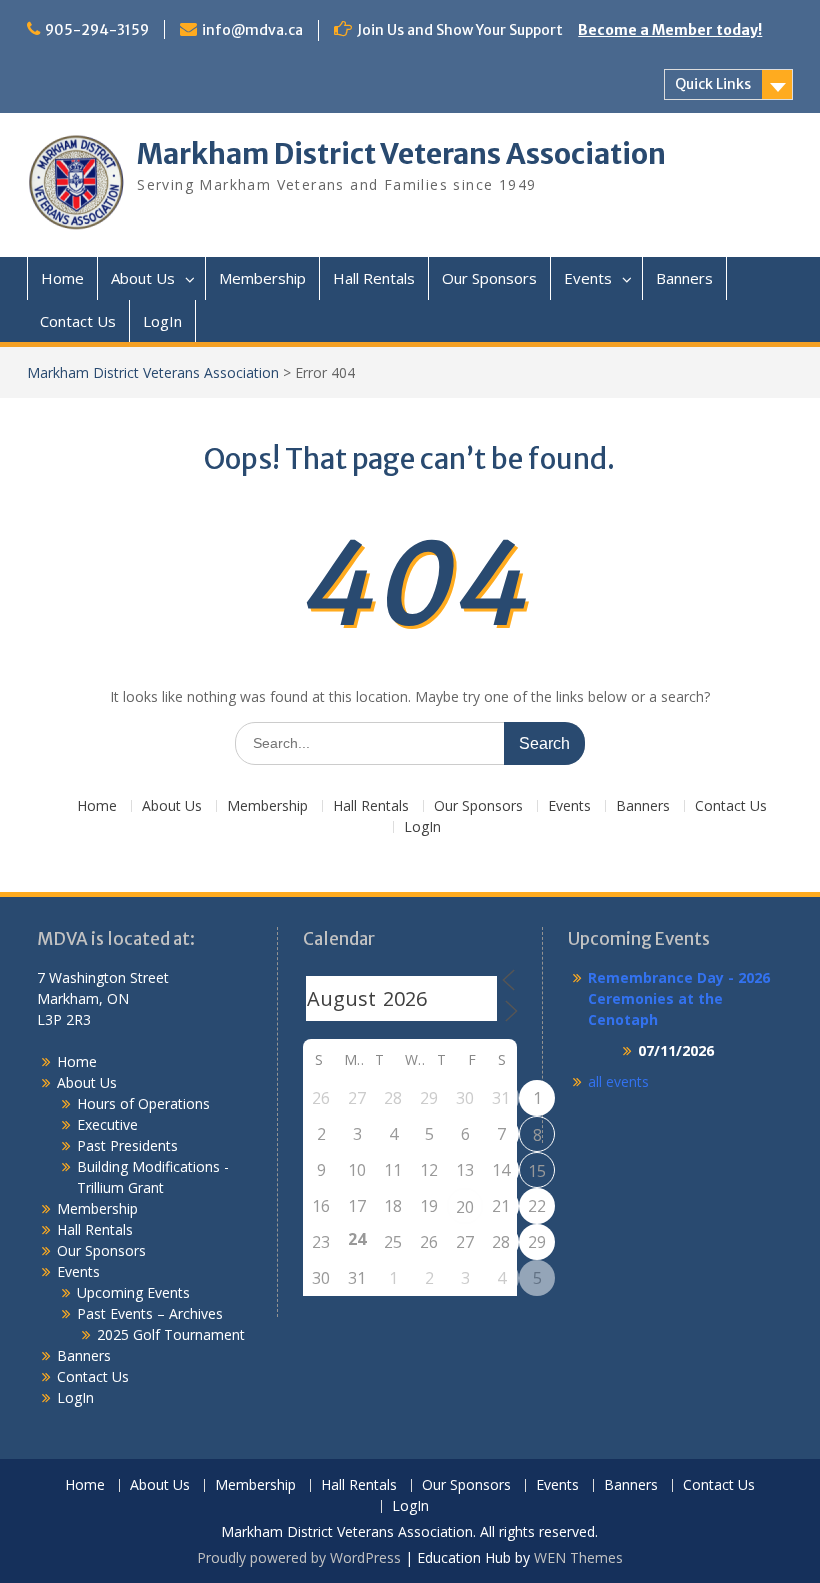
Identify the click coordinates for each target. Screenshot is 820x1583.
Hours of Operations (143, 1103)
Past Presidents (127, 1145)
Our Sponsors (489, 278)
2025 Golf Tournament (171, 1334)
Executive (107, 1124)
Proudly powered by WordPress (299, 1557)
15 (537, 1171)
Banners (684, 278)
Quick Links (713, 84)
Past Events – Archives (150, 1313)
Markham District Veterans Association (401, 154)
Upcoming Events (133, 1292)
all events (618, 1081)
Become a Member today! (670, 30)
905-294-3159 (97, 30)
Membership (262, 278)
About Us (143, 278)
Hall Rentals (374, 278)
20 (465, 1207)
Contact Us (78, 321)
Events (588, 278)
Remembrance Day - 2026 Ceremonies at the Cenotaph (679, 998)
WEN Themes (578, 1557)
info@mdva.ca (252, 30)
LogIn (162, 321)
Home (62, 278)
